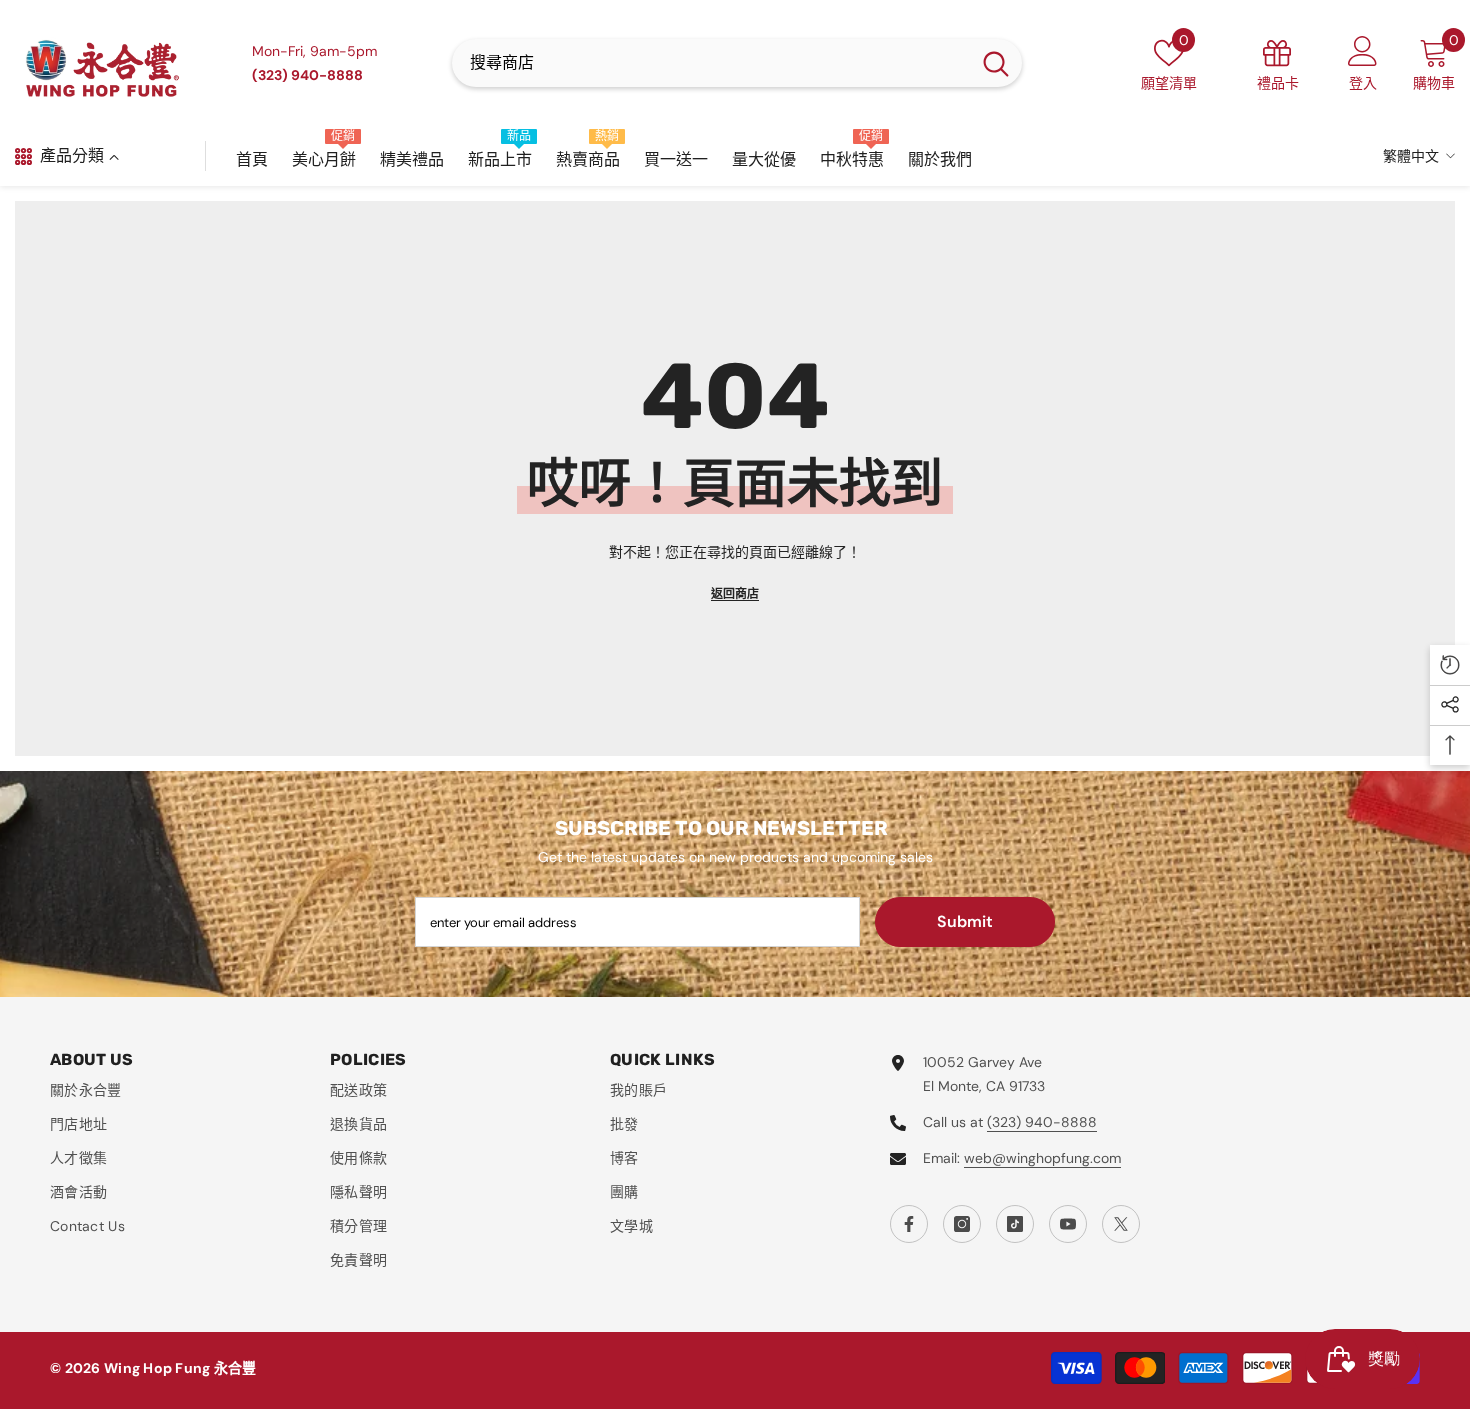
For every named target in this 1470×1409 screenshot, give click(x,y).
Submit (965, 921)
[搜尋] (737, 63)
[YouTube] (1068, 1224)
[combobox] (711, 63)
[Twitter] (1121, 1224)
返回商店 (735, 594)
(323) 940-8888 (1042, 1122)
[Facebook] (909, 1224)
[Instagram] (962, 1224)
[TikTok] (1015, 1224)
